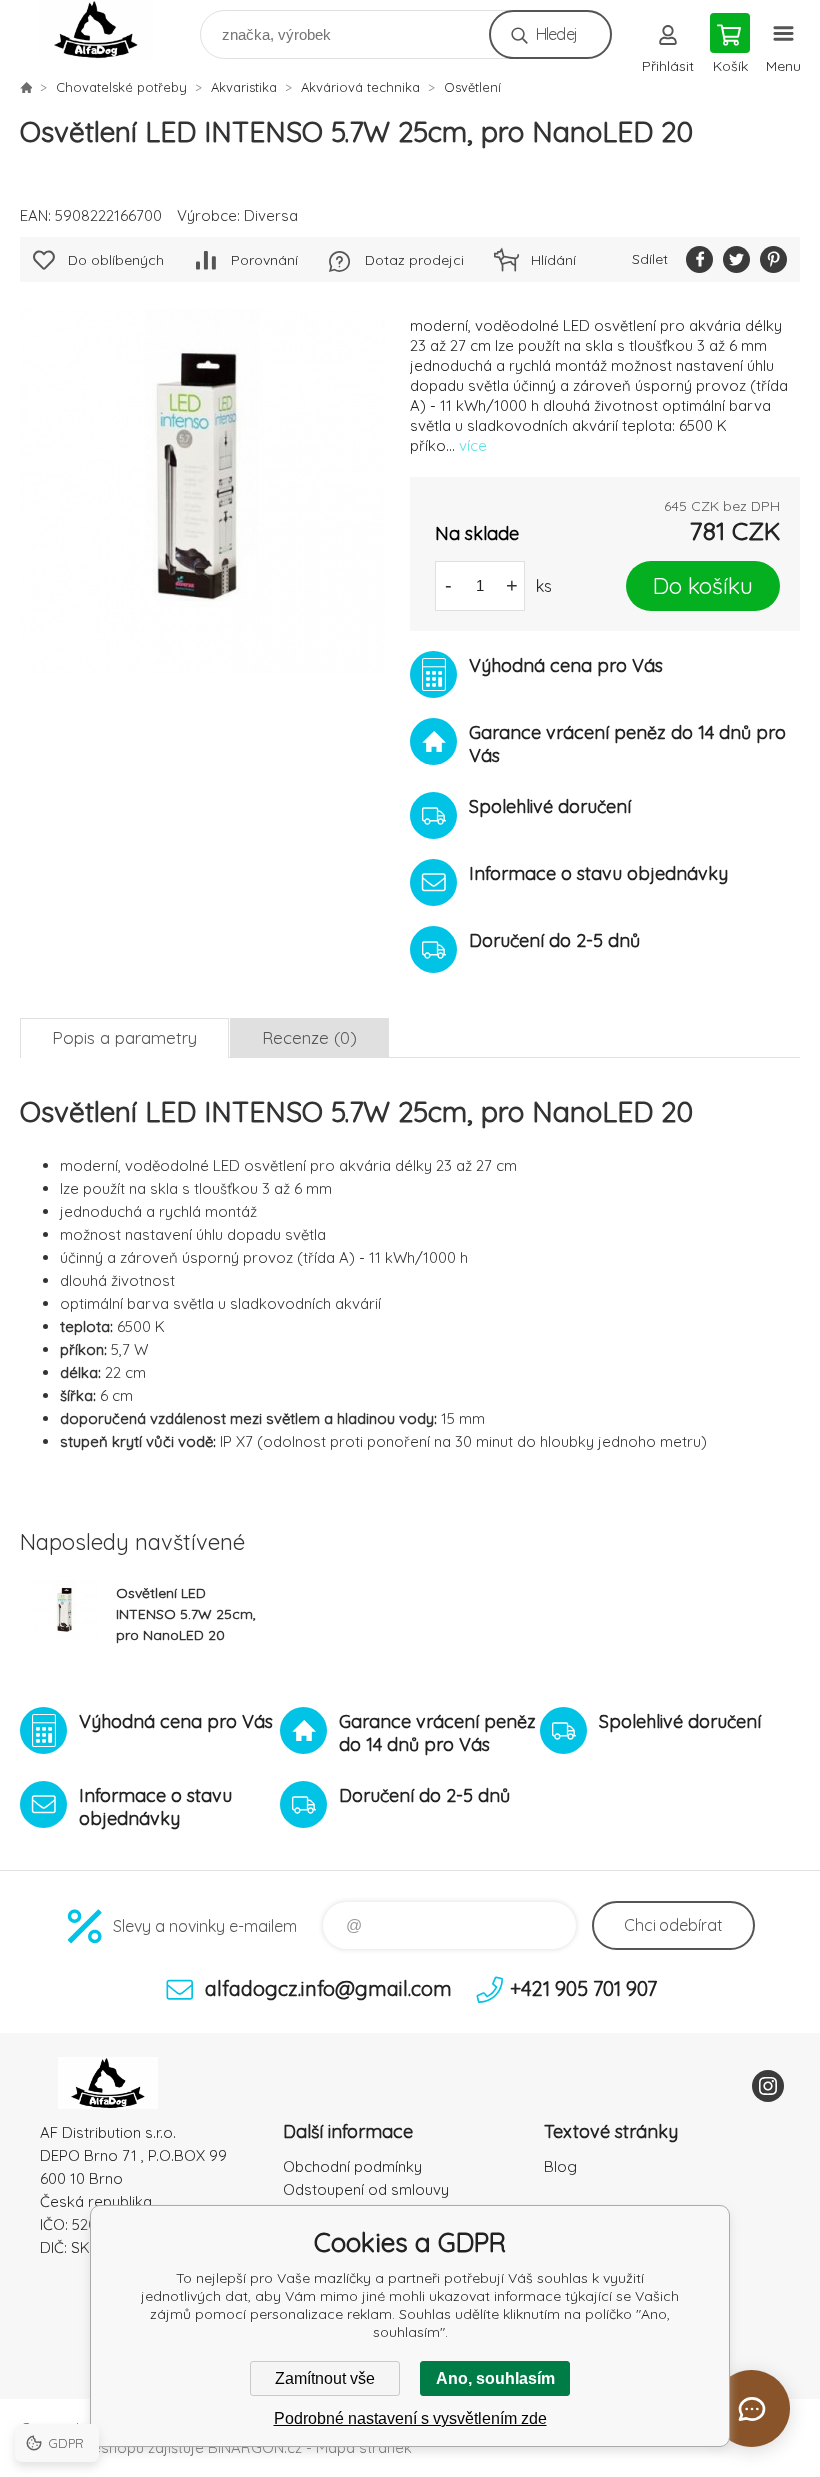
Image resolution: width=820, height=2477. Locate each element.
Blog (560, 2166)
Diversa (271, 215)
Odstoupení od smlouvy (366, 2189)
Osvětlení (472, 87)
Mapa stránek (364, 2447)
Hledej (556, 34)
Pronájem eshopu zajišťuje (112, 2447)
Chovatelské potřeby (121, 87)
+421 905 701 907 (583, 1988)
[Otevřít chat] (751, 2408)
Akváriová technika (360, 87)
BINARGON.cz (255, 2447)
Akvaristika (244, 87)
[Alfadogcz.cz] (26, 87)
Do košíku (703, 585)
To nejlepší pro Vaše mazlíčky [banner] (108, 29)
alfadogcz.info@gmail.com (328, 1988)
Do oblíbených (116, 260)
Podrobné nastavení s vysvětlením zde (410, 2418)
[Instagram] (768, 2086)
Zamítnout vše (325, 2378)
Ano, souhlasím (495, 2378)
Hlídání (553, 260)
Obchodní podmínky (352, 2166)
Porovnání (264, 260)
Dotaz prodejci (414, 260)
